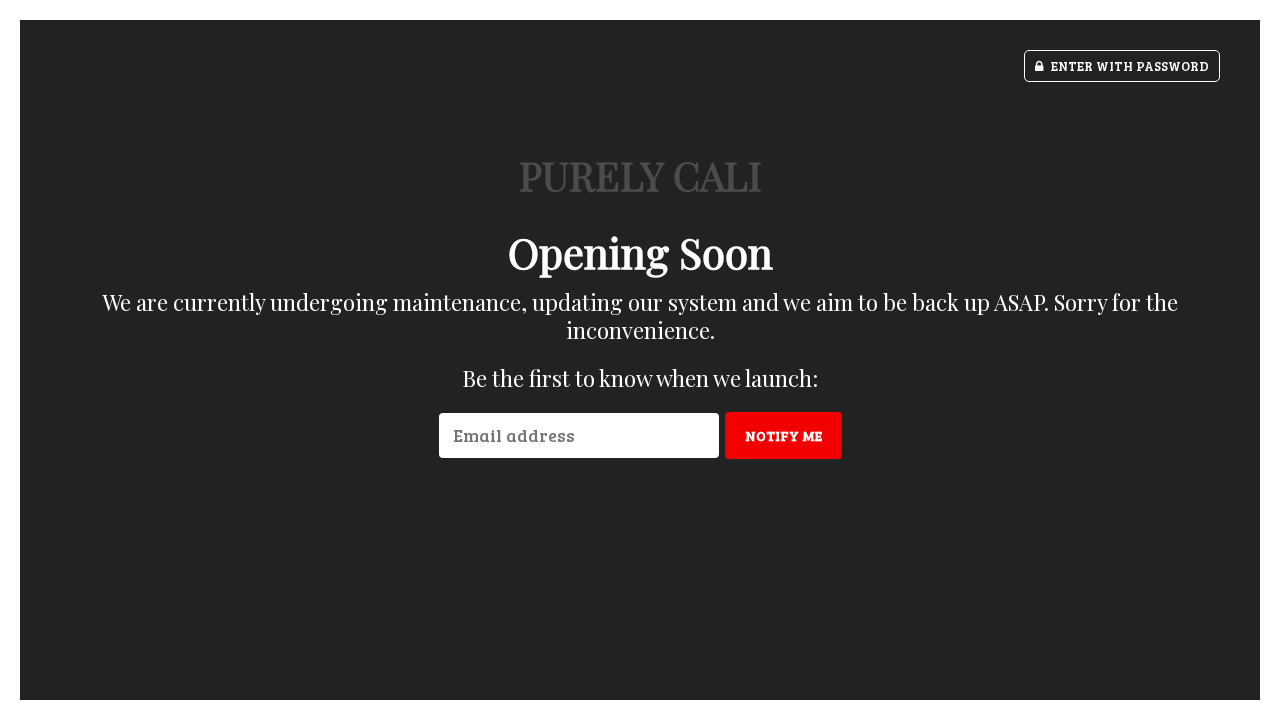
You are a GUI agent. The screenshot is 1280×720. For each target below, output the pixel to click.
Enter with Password (1128, 66)
